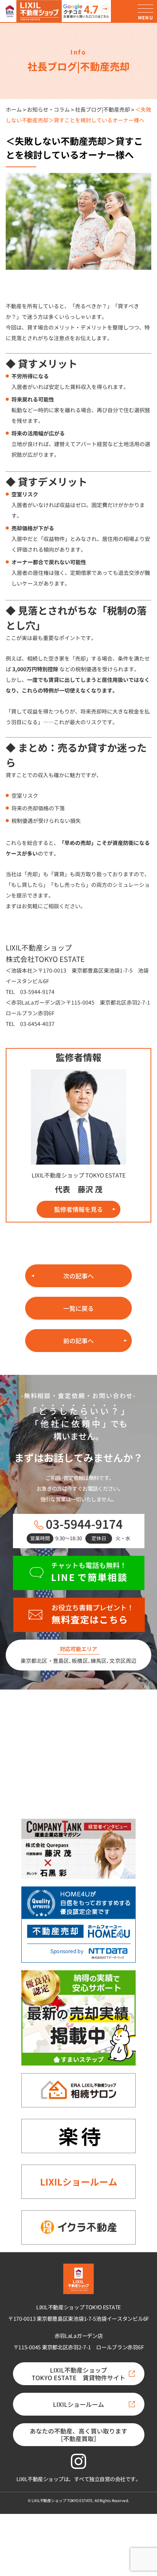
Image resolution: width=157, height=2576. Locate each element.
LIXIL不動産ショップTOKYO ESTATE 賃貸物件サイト (78, 2374)
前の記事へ (78, 1341)
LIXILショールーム (79, 2182)
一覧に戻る (78, 1308)
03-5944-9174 (84, 1524)
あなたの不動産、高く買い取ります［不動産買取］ (78, 2435)
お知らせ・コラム (48, 109)
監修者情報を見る (78, 1209)
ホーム (14, 109)
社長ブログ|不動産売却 (103, 109)
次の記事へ (78, 1276)
